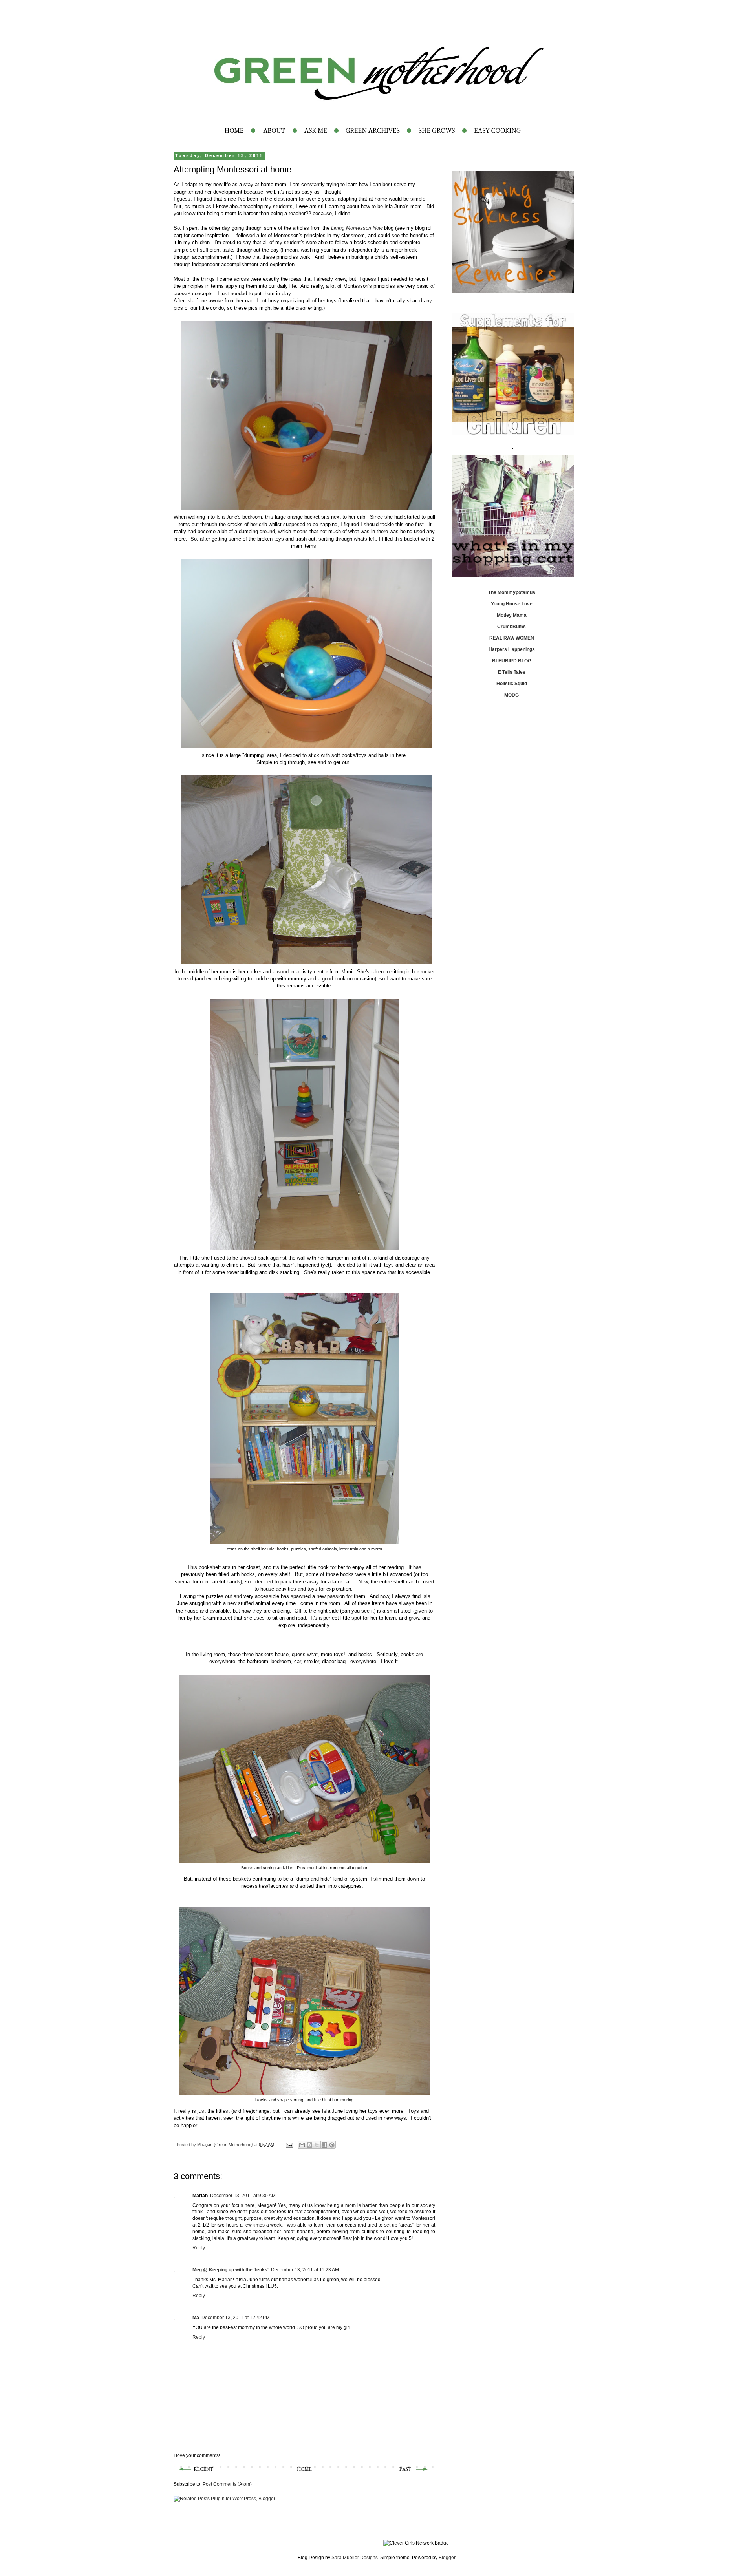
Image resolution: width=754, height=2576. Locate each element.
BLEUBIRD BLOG (512, 661)
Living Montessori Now (357, 228)
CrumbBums (512, 627)
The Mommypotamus (512, 592)
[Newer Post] (195, 2473)
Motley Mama (512, 615)
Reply (199, 2248)
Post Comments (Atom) (227, 2484)
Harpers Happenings (512, 649)
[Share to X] (317, 2145)
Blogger (447, 2558)
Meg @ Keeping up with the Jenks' (231, 2270)
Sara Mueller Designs (355, 2558)
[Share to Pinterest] (332, 2145)
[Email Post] (289, 2145)
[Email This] (302, 2145)
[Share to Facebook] (324, 2145)
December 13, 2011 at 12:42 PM (236, 2318)
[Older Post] (414, 2473)
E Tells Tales (512, 672)
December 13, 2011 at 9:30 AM (243, 2196)
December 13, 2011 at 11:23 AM (305, 2270)
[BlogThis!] (309, 2145)
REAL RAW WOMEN (512, 638)
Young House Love (512, 604)
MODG (512, 695)
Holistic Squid (512, 684)
